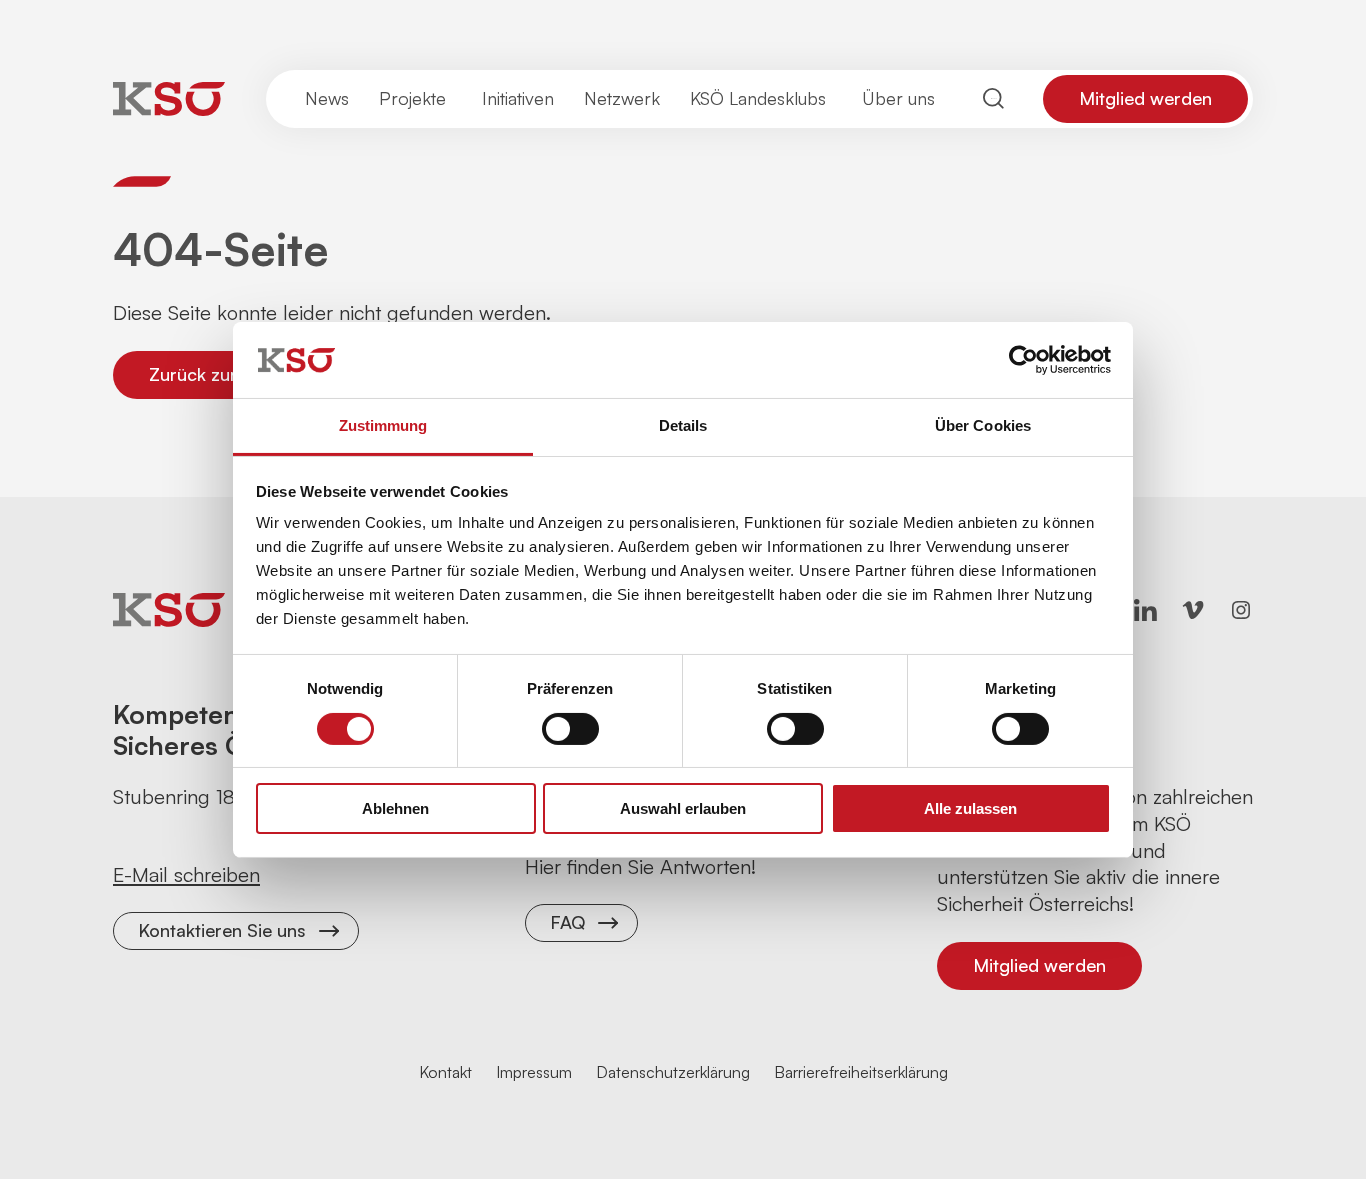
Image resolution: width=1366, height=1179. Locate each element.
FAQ (567, 922)
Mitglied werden (1145, 98)
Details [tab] (683, 425)
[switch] (570, 729)
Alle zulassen (970, 808)
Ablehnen (395, 808)
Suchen (994, 98)
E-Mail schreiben (186, 874)
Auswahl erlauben (683, 808)
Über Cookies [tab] (983, 425)
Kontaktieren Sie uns (222, 930)
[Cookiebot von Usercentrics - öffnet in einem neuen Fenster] (1023, 360)
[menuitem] (327, 99)
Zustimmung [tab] (383, 425)
